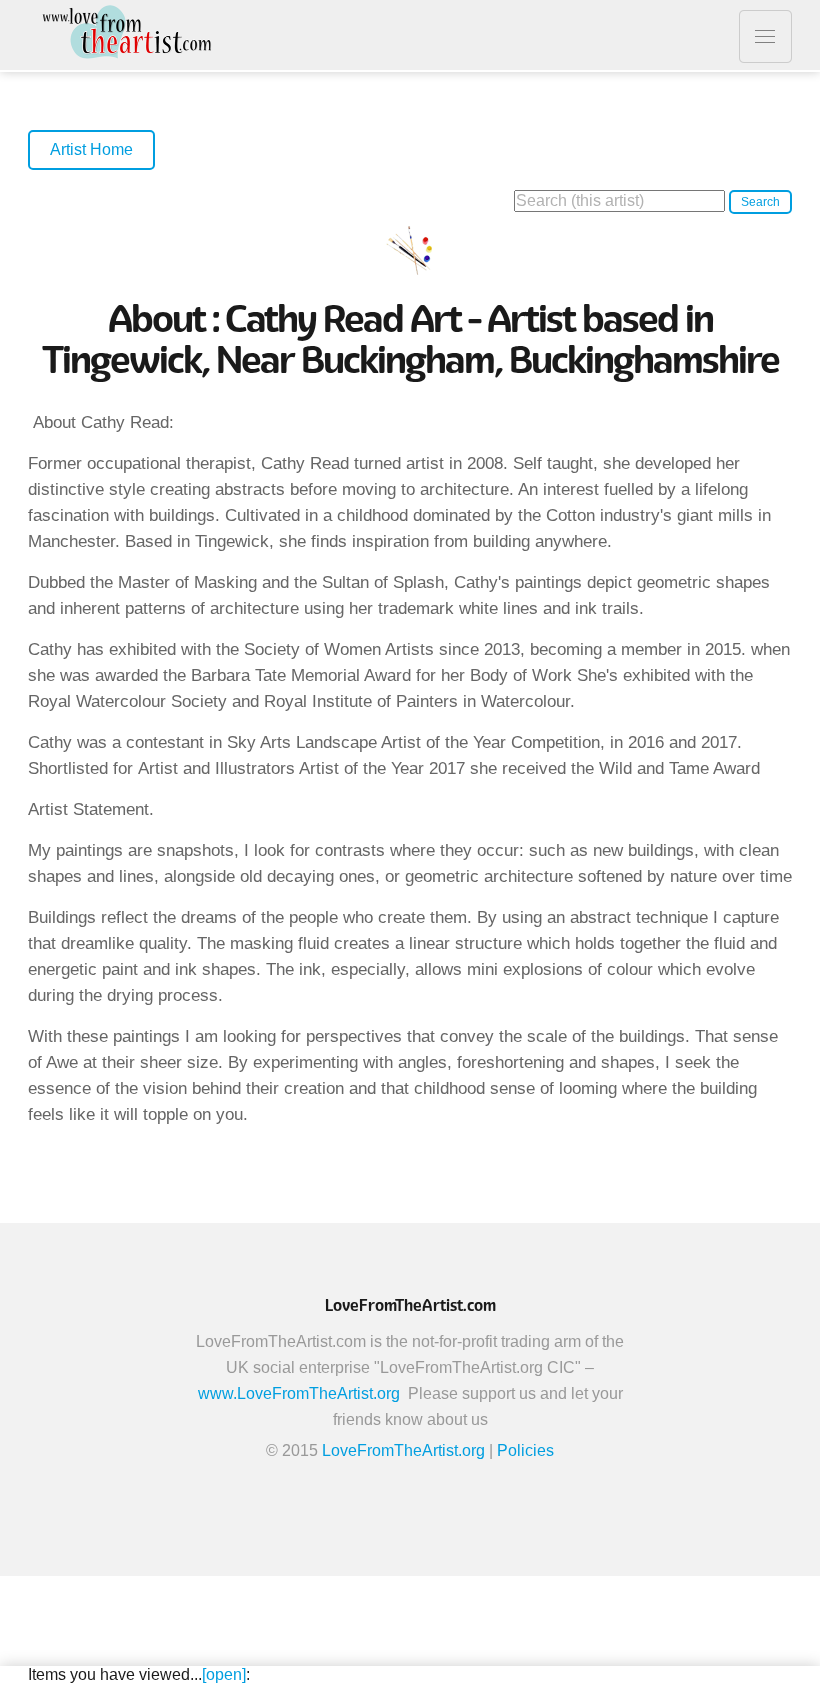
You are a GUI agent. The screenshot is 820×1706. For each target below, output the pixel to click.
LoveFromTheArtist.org (403, 1450)
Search (760, 202)
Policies (525, 1450)
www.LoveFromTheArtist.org (299, 1393)
